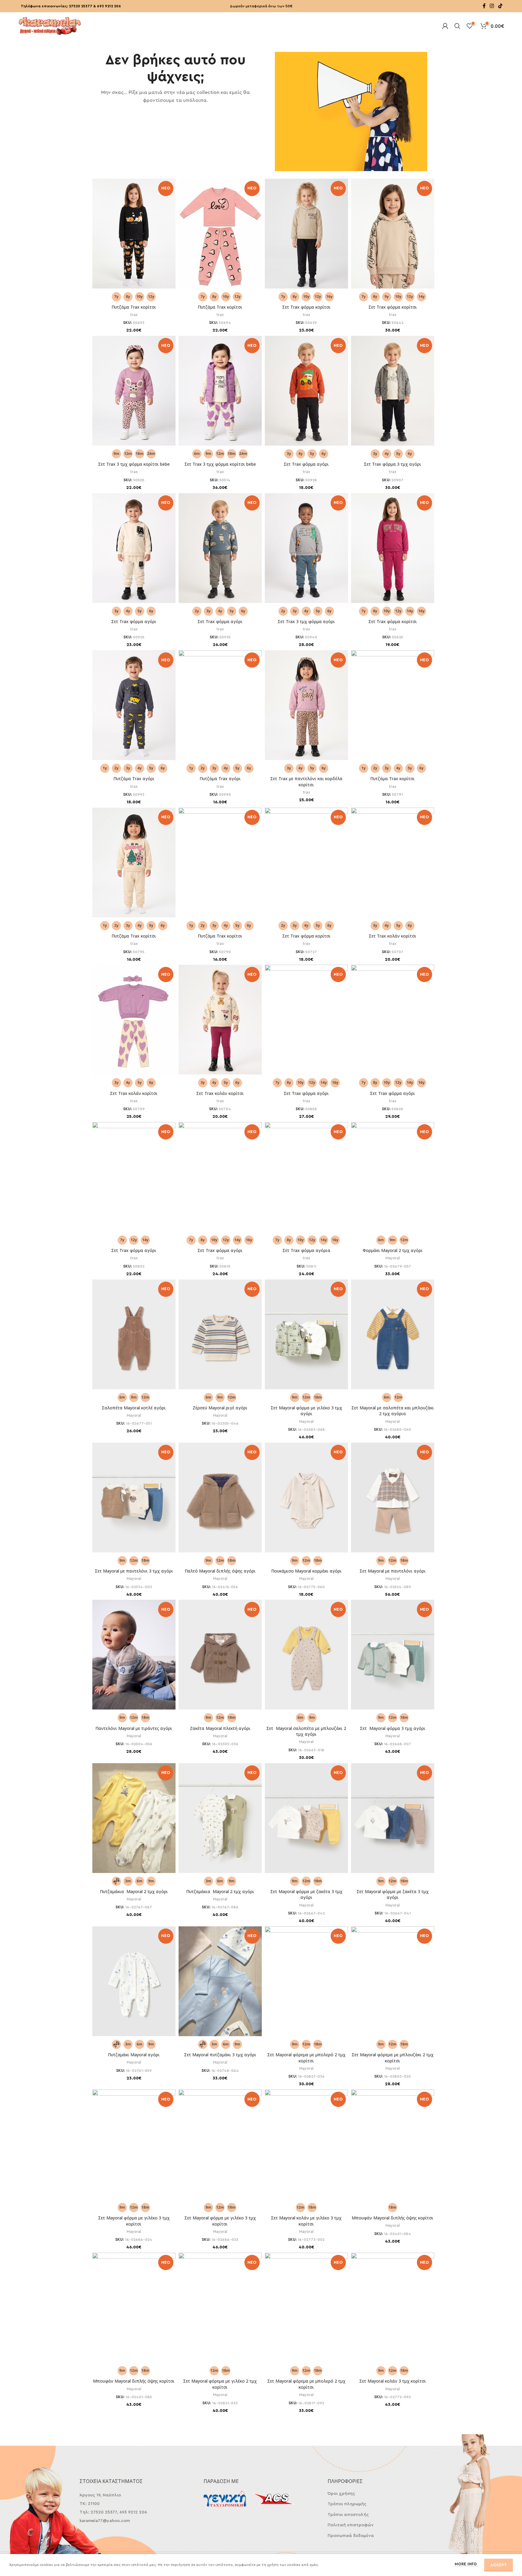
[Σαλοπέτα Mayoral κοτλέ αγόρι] (134, 1338)
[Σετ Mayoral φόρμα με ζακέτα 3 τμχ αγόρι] (306, 1821)
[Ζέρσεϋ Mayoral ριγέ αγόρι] (220, 1338)
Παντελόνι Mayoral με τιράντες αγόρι (134, 1728)
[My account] (445, 26)
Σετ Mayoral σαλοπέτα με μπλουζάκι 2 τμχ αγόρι (306, 1731)
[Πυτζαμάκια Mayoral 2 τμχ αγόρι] (134, 1821)
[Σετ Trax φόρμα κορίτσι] (306, 235)
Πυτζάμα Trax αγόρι (134, 779)
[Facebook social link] (484, 6)
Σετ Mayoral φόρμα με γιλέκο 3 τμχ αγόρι (306, 1411)
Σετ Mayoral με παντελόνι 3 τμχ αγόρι (134, 1571)
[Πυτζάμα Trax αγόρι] (134, 706)
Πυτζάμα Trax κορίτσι (134, 307)
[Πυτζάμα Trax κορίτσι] (134, 235)
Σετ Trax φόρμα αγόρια (306, 1250)
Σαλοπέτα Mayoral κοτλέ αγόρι (134, 1408)
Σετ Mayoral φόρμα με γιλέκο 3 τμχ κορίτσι (134, 2221)
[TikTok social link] (500, 6)
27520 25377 (81, 6)
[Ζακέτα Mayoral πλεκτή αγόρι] (220, 1658)
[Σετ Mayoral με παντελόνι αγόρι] (393, 1501)
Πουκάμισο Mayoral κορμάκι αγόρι (306, 1571)
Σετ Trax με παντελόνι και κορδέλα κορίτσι (306, 782)
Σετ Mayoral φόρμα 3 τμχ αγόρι (393, 1728)
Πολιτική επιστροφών (351, 2525)
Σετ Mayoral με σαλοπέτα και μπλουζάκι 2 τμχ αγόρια (393, 1411)
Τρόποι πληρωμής (347, 2504)
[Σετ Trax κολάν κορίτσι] (134, 1020)
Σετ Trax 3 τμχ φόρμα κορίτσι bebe (134, 464)
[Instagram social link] (492, 6)
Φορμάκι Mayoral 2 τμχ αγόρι (393, 1250)
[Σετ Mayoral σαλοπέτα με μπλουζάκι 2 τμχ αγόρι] (306, 1658)
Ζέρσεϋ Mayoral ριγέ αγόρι (220, 1408)
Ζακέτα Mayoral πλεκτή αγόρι (220, 1728)
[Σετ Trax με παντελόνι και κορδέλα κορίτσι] (306, 706)
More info (466, 2564)
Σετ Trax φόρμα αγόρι (306, 464)
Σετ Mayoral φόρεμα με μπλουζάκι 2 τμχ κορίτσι (393, 2058)
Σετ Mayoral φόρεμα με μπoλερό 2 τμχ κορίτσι (306, 2058)
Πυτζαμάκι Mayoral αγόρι (134, 2055)
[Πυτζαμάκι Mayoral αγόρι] (134, 1985)
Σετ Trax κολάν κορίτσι (392, 936)
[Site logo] (50, 25)
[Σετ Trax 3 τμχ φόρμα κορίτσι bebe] (134, 392)
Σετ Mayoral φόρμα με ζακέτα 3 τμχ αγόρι (306, 1894)
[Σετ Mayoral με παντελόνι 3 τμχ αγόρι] (134, 1501)
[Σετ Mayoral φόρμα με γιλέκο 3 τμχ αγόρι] (306, 1338)
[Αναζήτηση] (457, 26)
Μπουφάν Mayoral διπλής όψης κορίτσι (392, 2218)
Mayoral (393, 1258)
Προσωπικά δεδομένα (351, 2536)
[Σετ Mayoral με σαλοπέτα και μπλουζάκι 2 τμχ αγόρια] (393, 1338)
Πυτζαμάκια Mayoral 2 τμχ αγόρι (134, 1891)
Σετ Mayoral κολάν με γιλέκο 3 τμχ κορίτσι (306, 2221)
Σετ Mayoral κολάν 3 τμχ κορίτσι (393, 2381)
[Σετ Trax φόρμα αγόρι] (306, 392)
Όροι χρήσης (341, 2494)
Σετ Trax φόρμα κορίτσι (306, 307)
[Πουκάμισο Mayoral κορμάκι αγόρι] (306, 1501)
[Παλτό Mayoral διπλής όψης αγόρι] (220, 1501)
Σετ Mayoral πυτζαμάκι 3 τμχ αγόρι (220, 2055)
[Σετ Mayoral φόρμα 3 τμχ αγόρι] (393, 1658)
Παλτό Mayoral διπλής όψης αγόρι (220, 1571)
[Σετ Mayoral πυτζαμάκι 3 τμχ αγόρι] (220, 1985)
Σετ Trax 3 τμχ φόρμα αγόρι (306, 621)
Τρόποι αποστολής (348, 2515)
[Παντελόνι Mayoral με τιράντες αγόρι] (134, 1658)
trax (134, 315)
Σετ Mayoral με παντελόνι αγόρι (393, 1571)
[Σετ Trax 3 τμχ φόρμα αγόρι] (306, 549)
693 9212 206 (109, 6)
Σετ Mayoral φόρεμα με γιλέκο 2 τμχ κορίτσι (220, 2384)
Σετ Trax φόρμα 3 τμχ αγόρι (392, 464)
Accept (499, 2565)
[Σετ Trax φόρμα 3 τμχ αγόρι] (393, 392)
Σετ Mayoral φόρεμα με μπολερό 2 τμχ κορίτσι (306, 2384)
